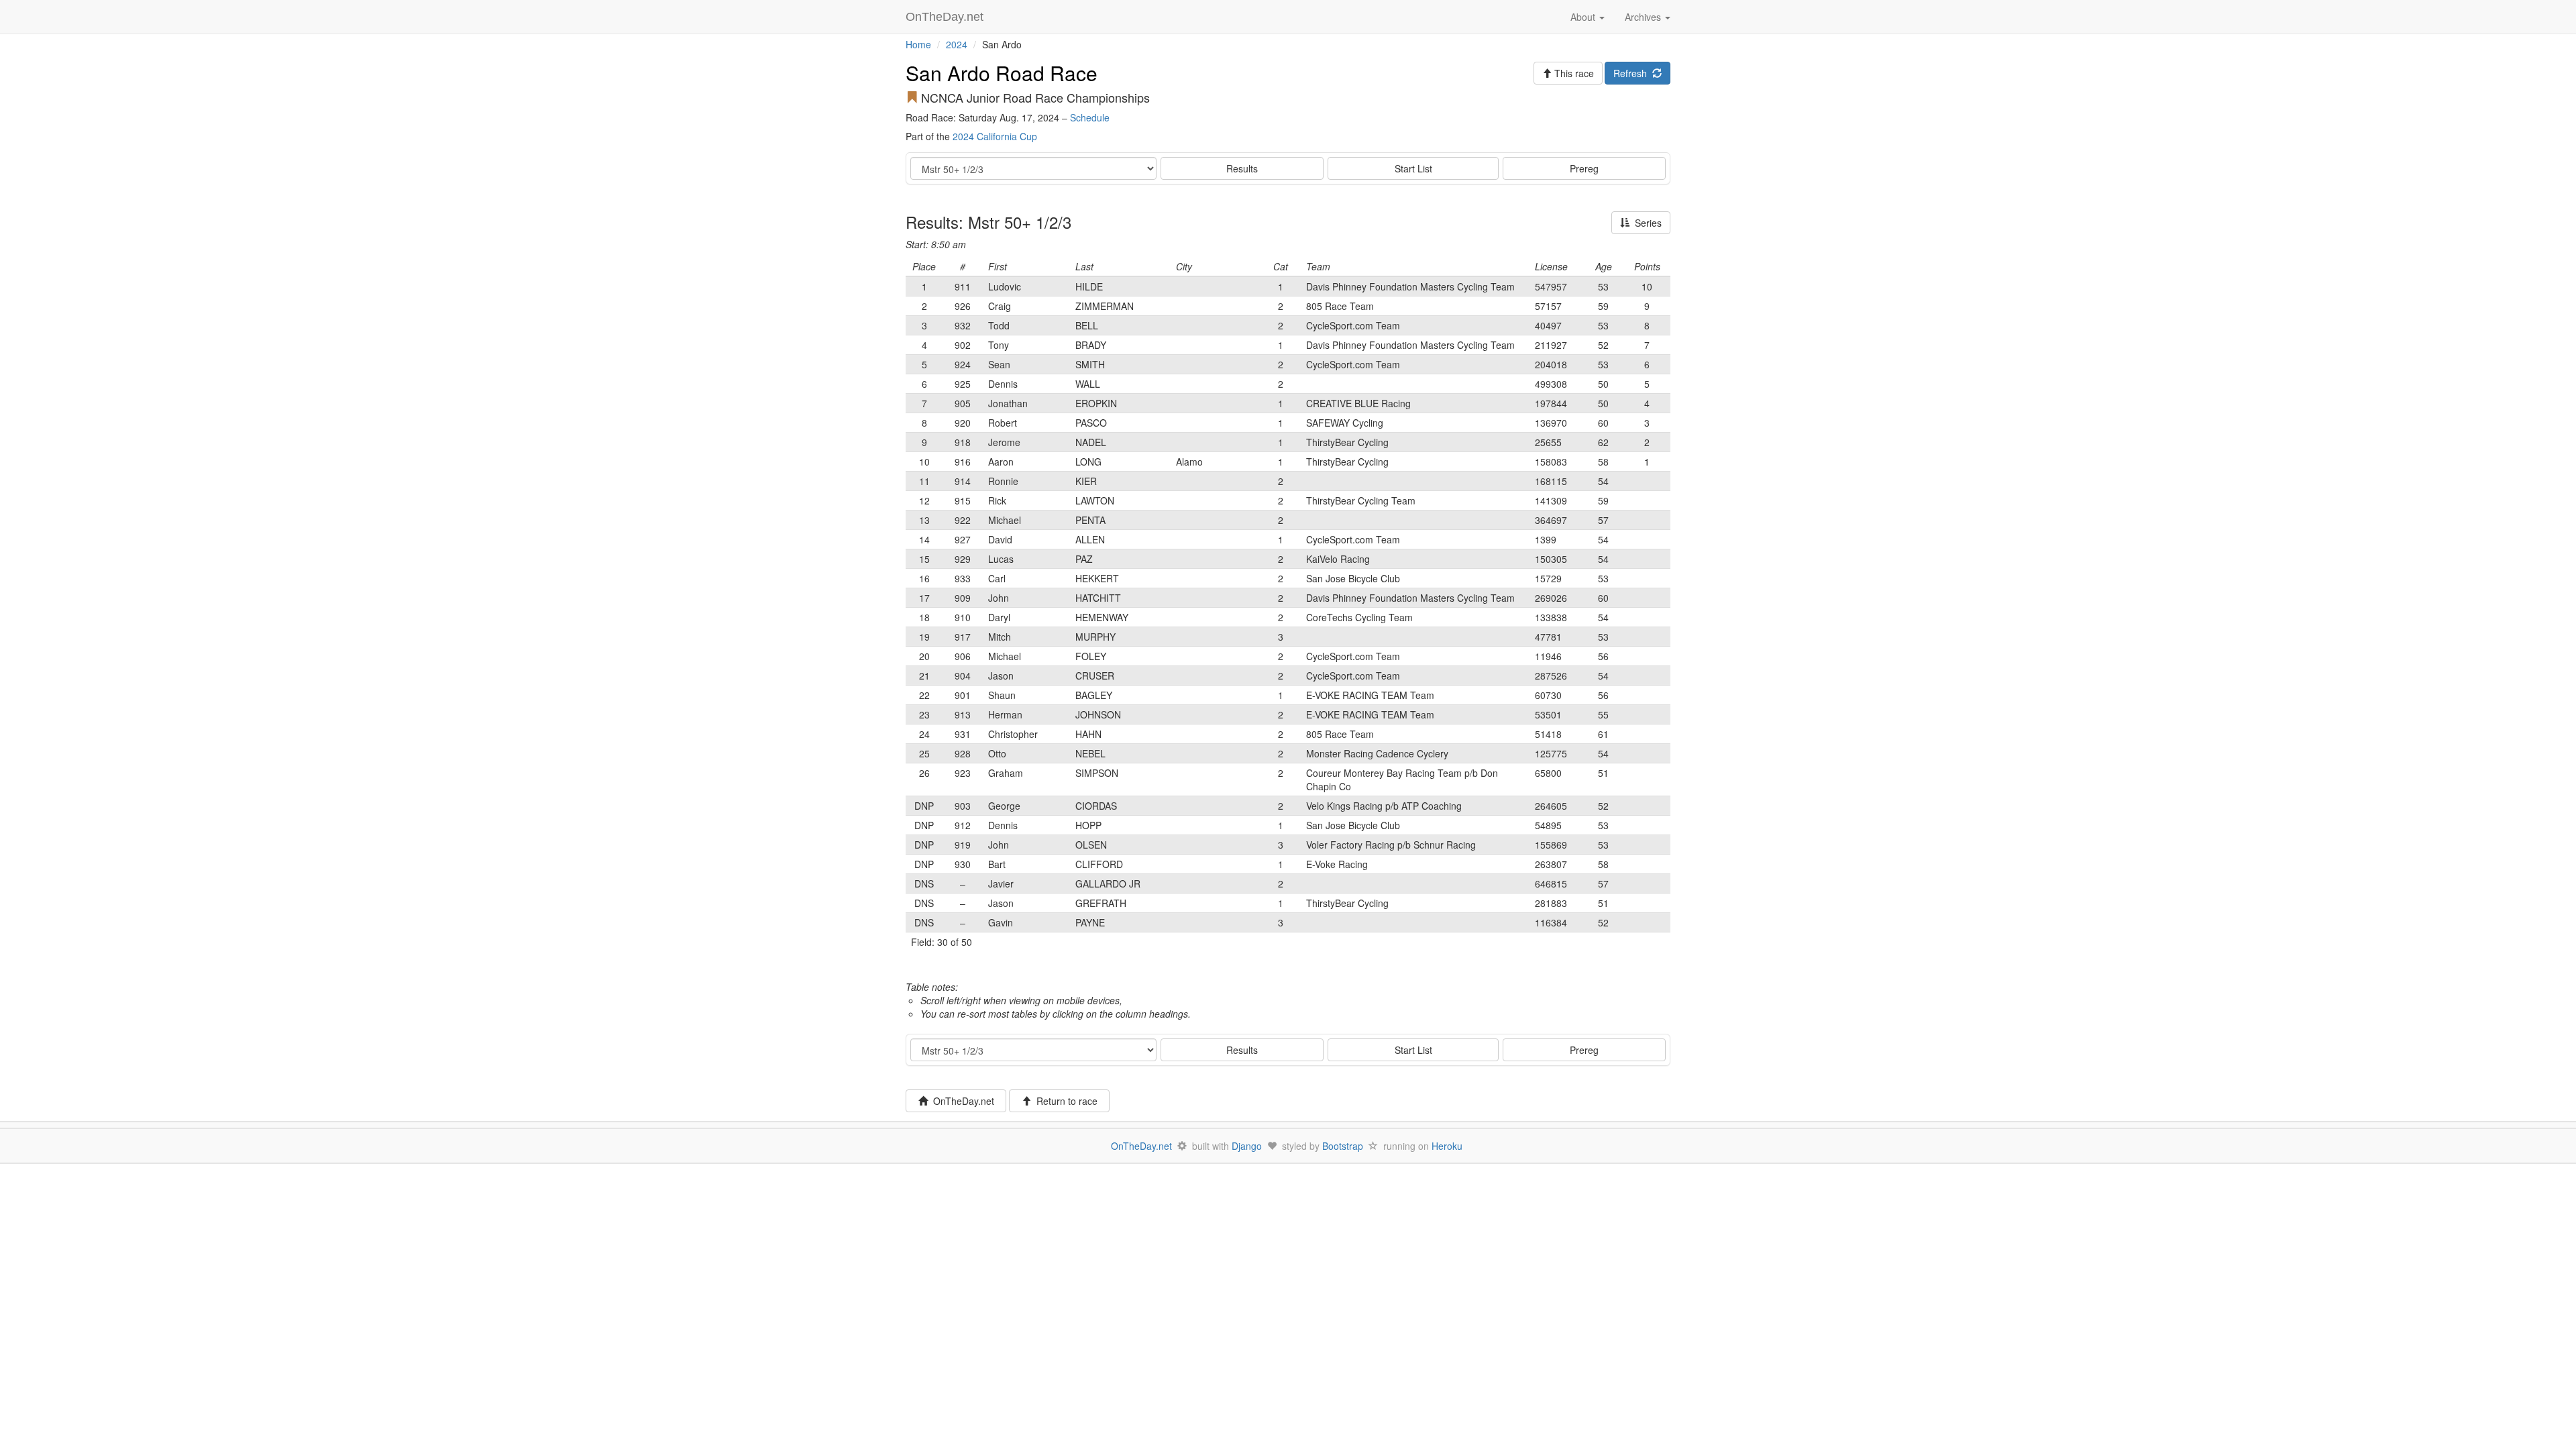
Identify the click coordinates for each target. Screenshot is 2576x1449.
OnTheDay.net (946, 17)
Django (1247, 1146)
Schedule (1090, 117)
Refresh (1633, 73)
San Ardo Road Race (1002, 73)
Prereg (1584, 168)
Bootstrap (1343, 1146)
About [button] (1584, 17)
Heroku (1447, 1146)
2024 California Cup (995, 136)
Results (1242, 168)
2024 (957, 44)
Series (1646, 223)
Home (918, 44)
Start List (1413, 168)
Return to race (1064, 1101)
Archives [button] (1644, 17)
